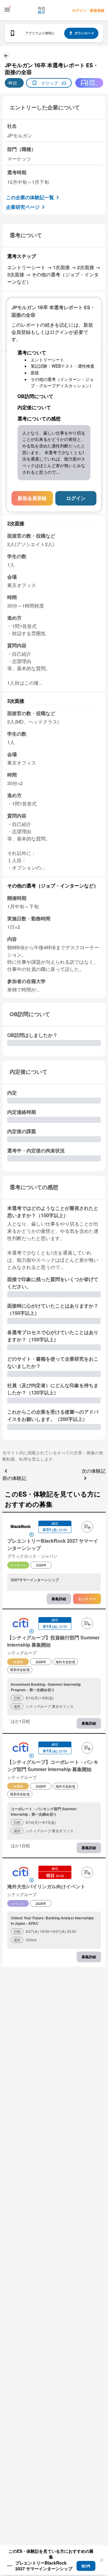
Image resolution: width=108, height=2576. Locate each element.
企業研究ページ (23, 207)
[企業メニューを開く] (21, 1527)
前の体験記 (14, 1478)
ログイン (76, 498)
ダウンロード (84, 33)
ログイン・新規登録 (88, 10)
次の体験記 (94, 1471)
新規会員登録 (32, 498)
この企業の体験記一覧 (30, 197)
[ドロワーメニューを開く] (7, 10)
